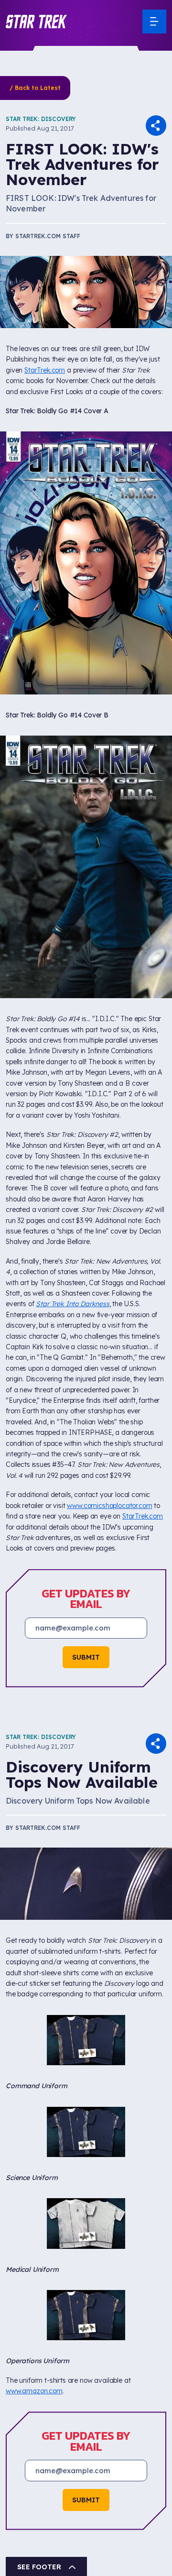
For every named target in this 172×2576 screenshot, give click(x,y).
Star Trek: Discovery (41, 119)
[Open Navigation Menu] (154, 22)
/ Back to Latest (35, 88)
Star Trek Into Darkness (72, 1304)
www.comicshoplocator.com (109, 1506)
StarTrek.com (45, 370)
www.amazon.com (34, 2249)
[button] (36, 22)
